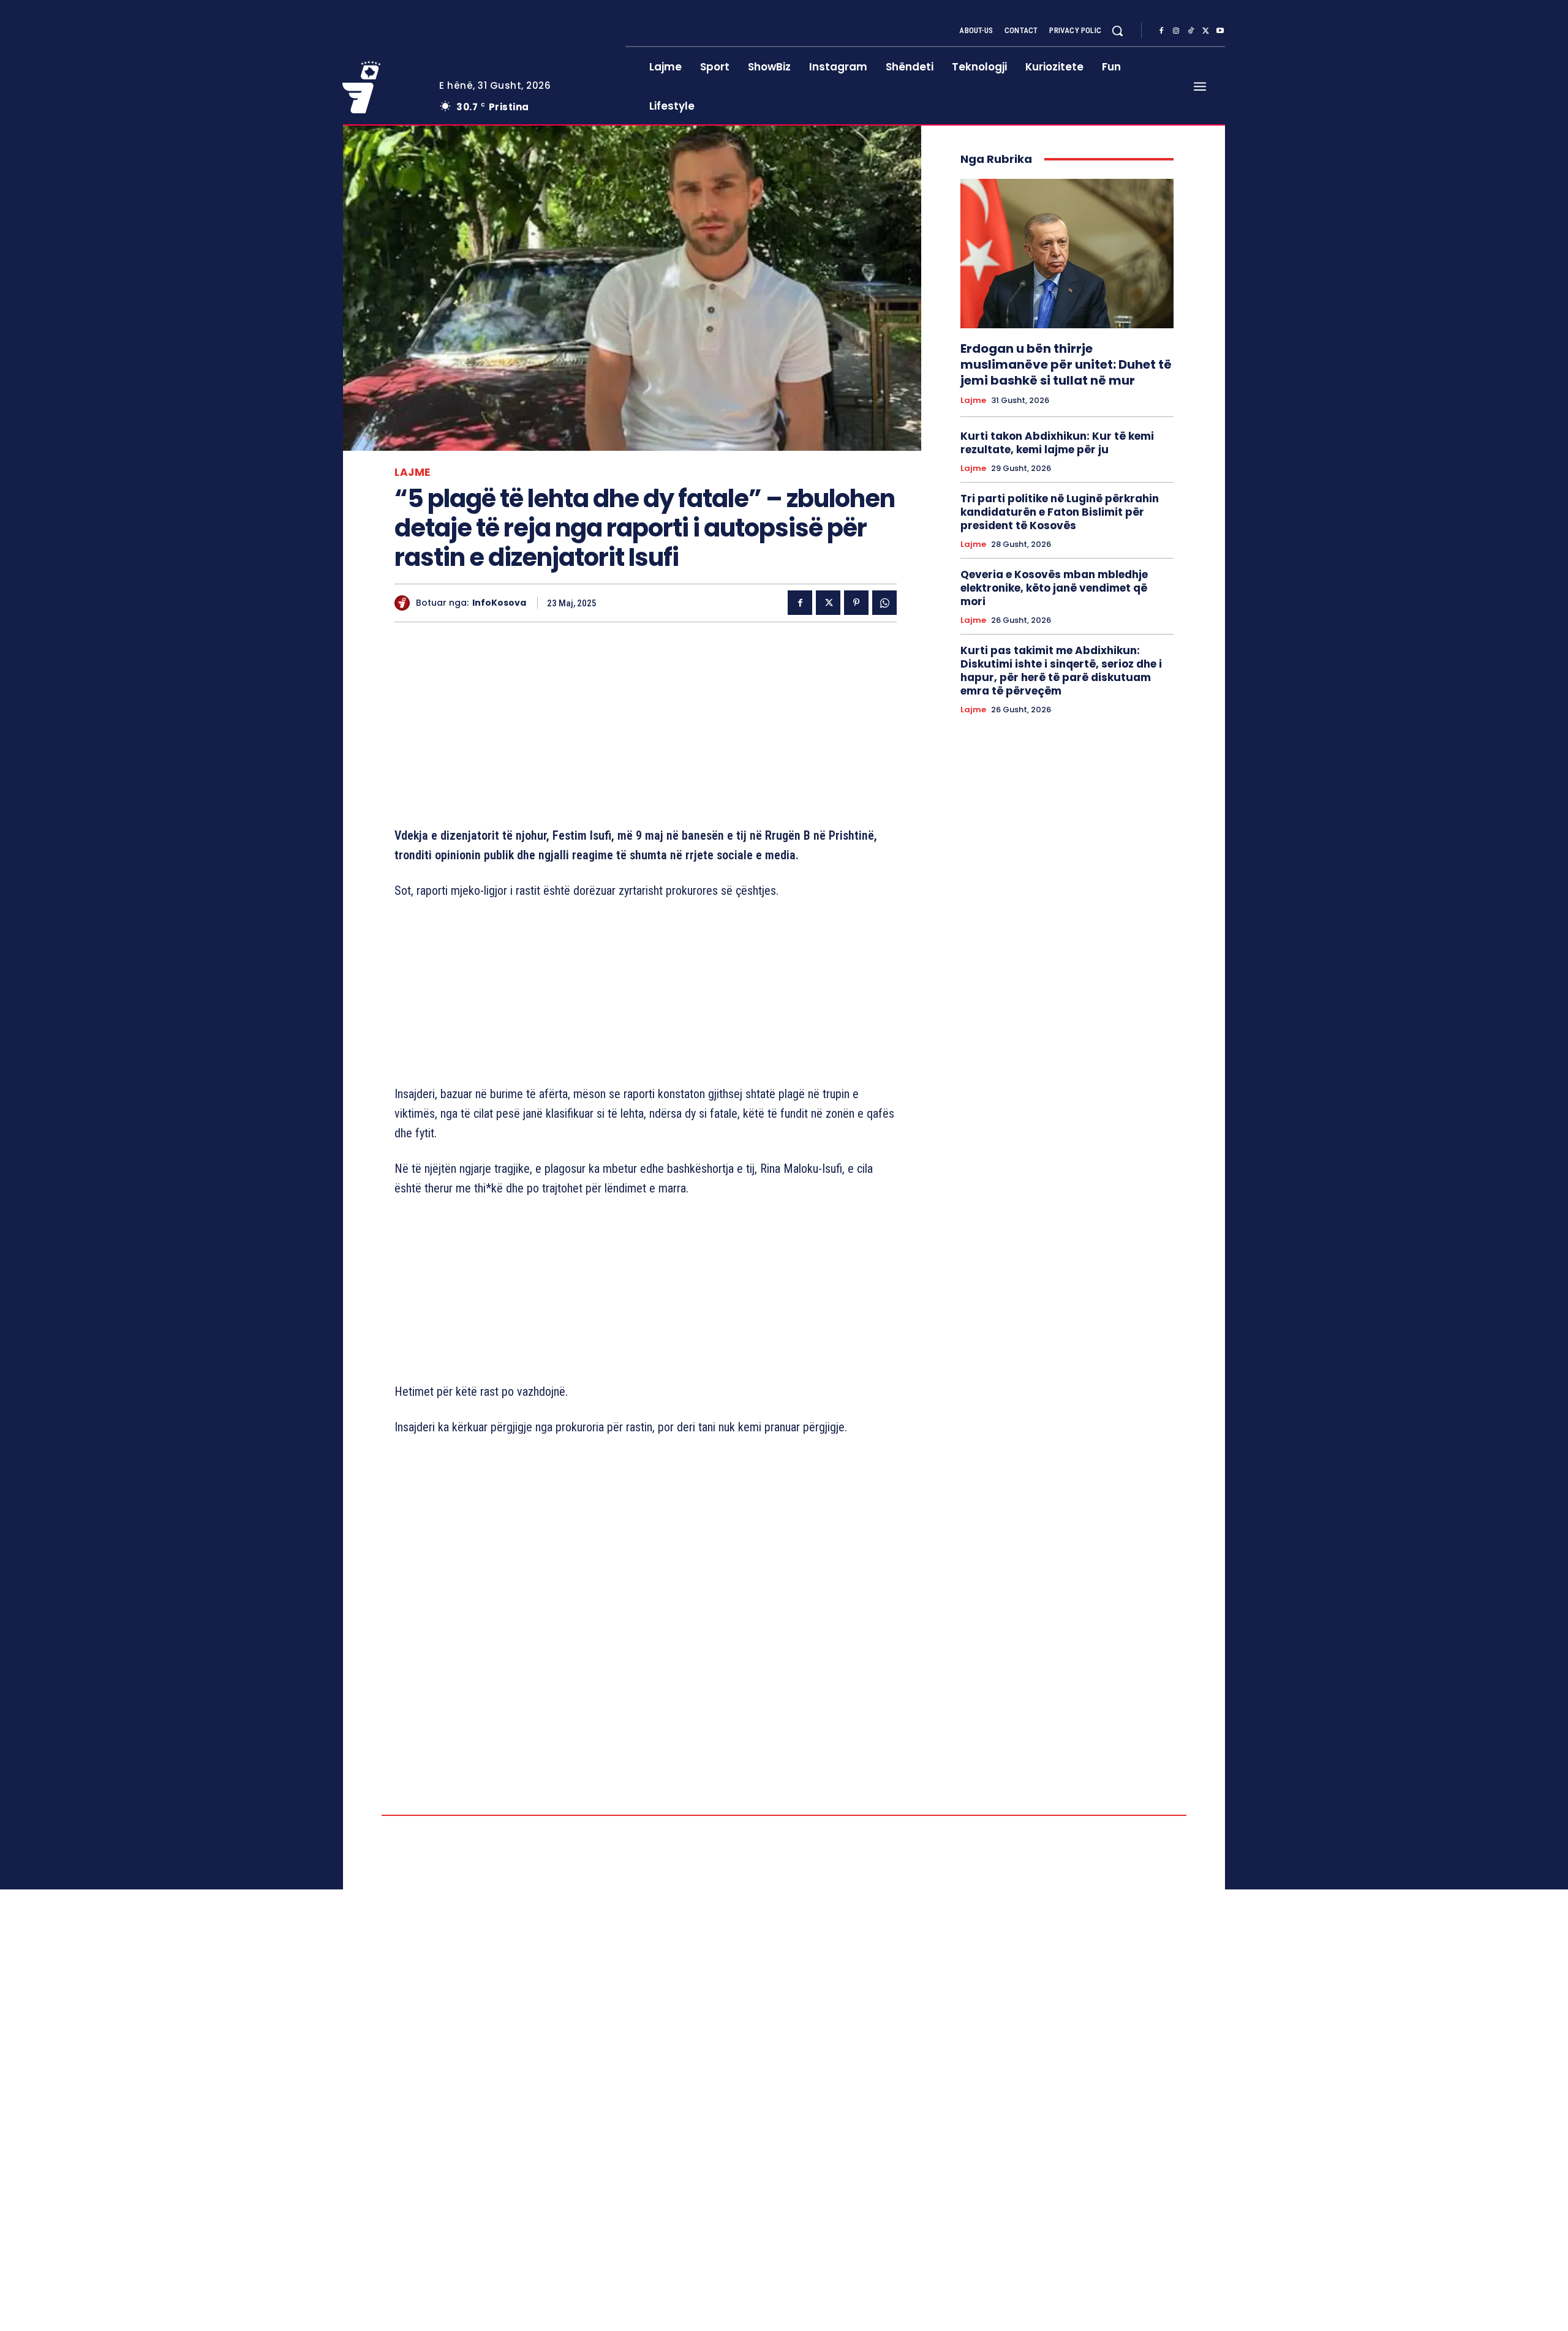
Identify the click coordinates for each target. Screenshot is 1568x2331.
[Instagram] (1176, 31)
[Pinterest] (856, 603)
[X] (1205, 31)
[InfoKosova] (405, 603)
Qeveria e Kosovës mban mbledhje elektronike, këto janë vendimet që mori (1054, 588)
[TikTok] (1191, 31)
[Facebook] (1161, 31)
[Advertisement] (646, 727)
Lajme (413, 473)
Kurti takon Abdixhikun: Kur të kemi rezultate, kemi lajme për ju (1057, 443)
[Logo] (382, 87)
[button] (1117, 31)
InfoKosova (499, 603)
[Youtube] (1220, 31)
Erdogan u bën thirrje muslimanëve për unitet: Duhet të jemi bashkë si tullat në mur (1066, 364)
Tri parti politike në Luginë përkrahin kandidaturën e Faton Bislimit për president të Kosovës (1060, 512)
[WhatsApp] (884, 603)
